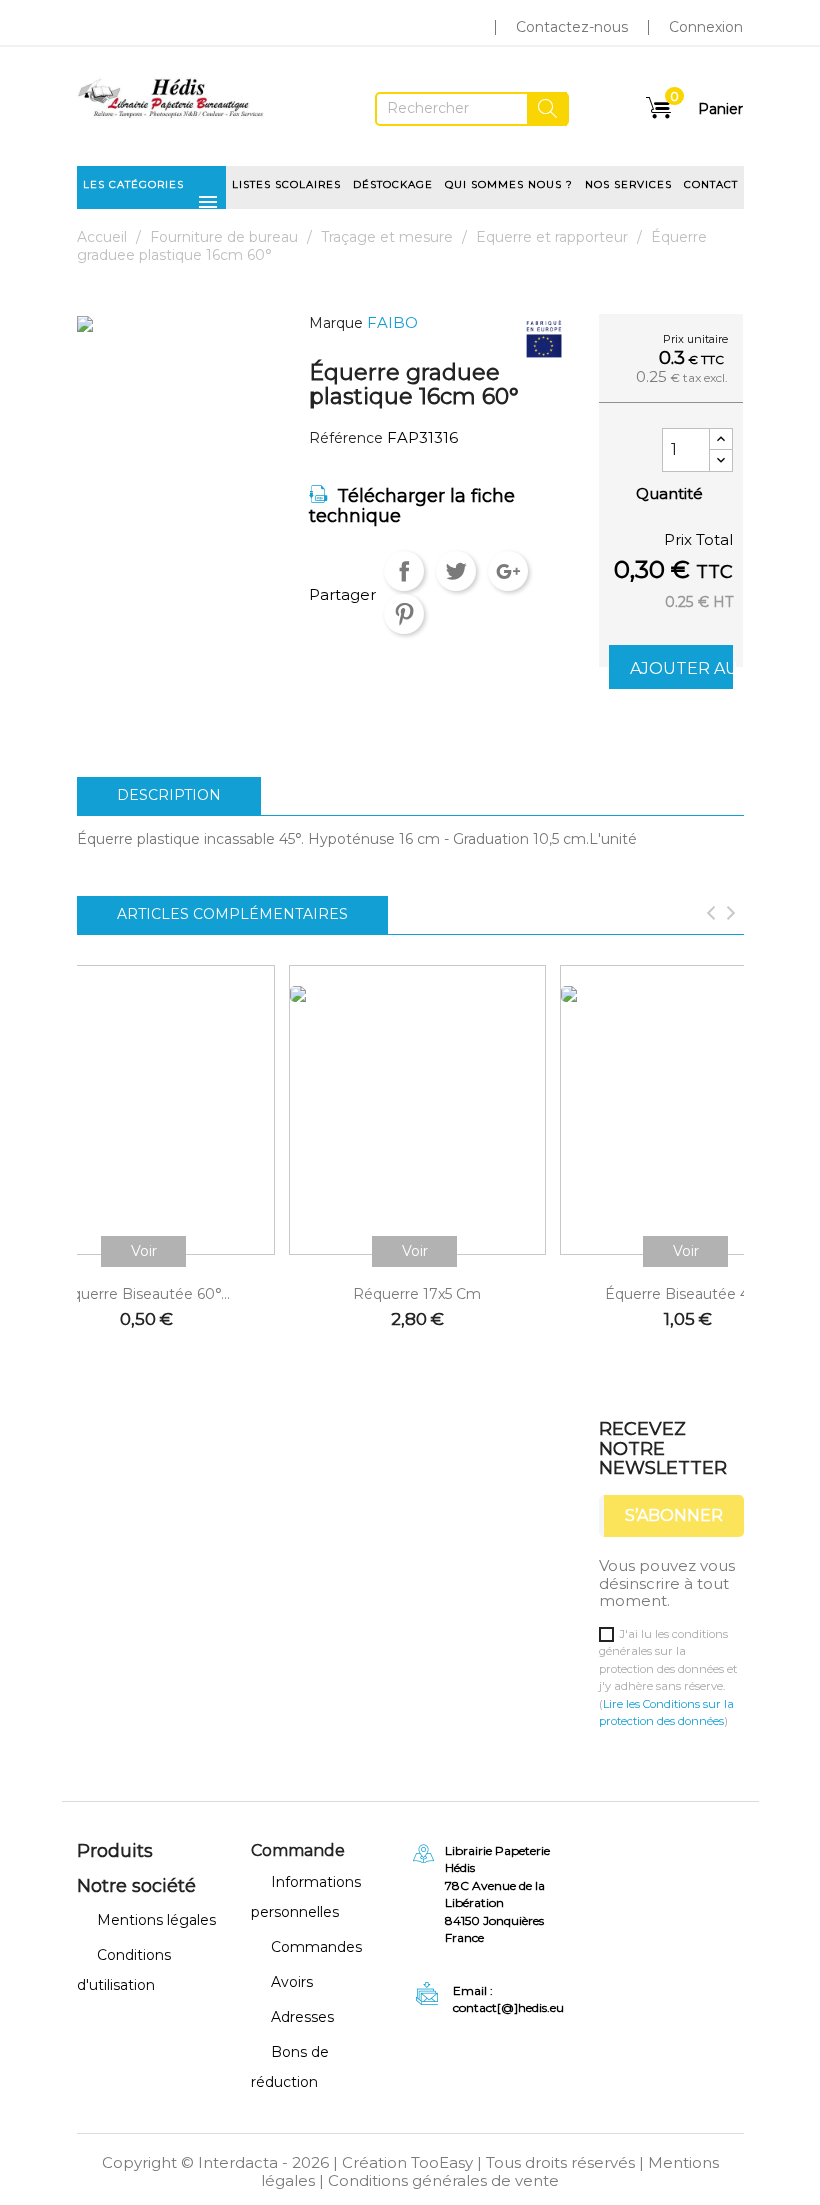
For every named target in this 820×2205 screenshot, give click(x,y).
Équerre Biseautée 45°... (688, 1294)
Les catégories (151, 191)
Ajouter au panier (681, 668)
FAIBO (392, 322)
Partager (404, 571)
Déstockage (393, 184)
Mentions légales (156, 1920)
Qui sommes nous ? (509, 184)
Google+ (508, 571)
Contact (711, 184)
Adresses (302, 2017)
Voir (144, 1251)
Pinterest (404, 614)
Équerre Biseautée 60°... (146, 1294)
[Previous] (711, 915)
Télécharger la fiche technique (412, 506)
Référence (346, 438)
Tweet (456, 571)
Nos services (628, 184)
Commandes (316, 1947)
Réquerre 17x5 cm (417, 1294)
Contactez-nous (572, 27)
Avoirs (292, 1982)
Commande (298, 1850)
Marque (336, 323)
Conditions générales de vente (443, 2180)
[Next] (731, 915)
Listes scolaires (286, 184)
